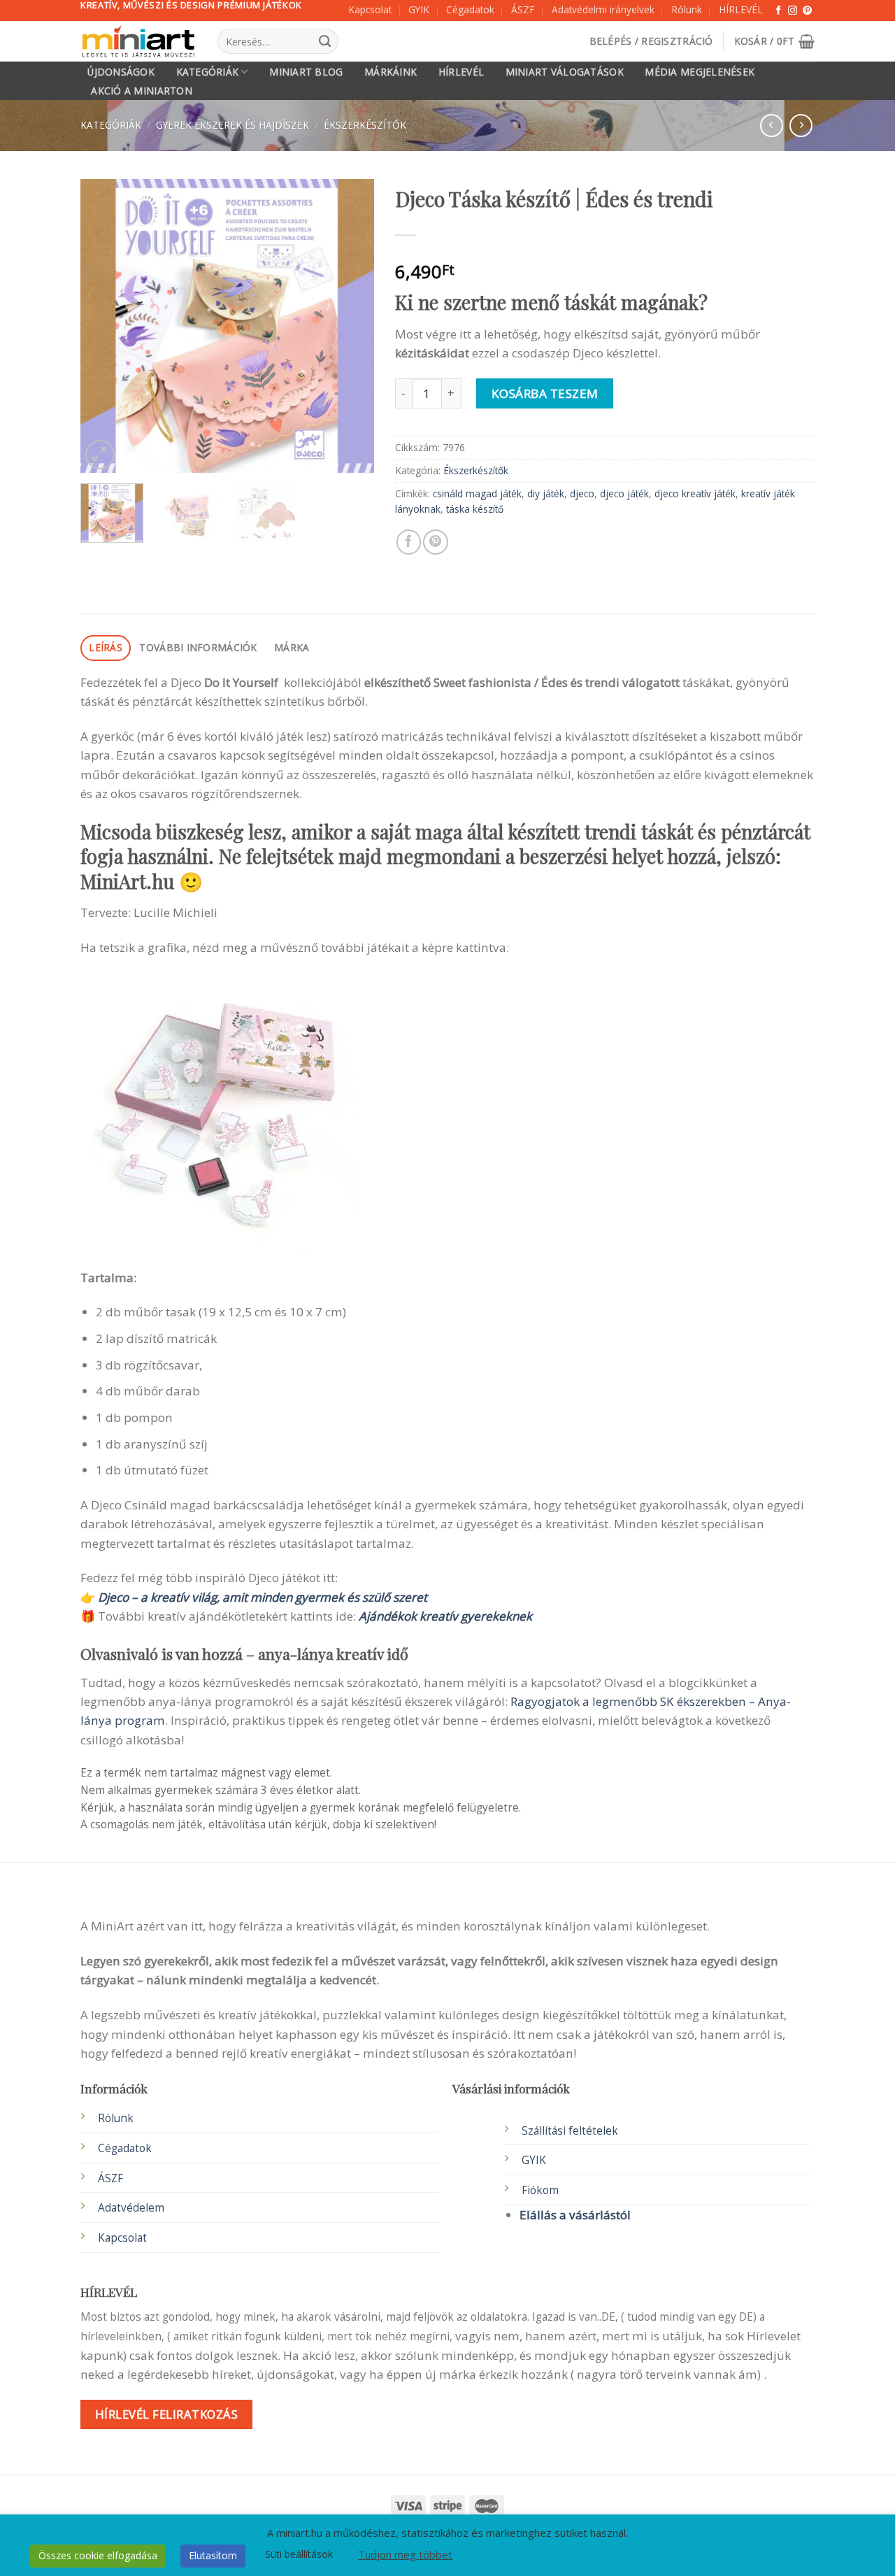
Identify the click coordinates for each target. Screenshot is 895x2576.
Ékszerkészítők (365, 125)
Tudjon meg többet (405, 2554)
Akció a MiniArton (142, 91)
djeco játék (624, 493)
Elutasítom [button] (213, 2555)
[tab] (106, 648)
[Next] (350, 326)
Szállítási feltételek (570, 2131)
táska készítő (475, 509)
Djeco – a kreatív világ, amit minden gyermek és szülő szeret (263, 1597)
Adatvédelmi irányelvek (603, 9)
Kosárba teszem (545, 393)
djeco (582, 493)
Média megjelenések (700, 72)
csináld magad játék (477, 493)
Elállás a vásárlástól (575, 2215)
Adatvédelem (131, 2208)
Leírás (106, 647)
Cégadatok (470, 9)
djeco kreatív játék (695, 493)
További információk (198, 647)
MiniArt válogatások (565, 72)
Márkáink (391, 72)
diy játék (546, 493)
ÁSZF (523, 9)
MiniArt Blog (306, 72)
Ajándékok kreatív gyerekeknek (445, 1616)
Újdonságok (121, 72)
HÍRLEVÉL (741, 9)
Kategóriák (208, 72)
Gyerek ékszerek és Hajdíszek (232, 125)
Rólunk (687, 9)
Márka (292, 647)
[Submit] (324, 41)
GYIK (419, 9)
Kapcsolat (370, 9)
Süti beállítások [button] (299, 2554)
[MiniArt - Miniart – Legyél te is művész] (138, 42)
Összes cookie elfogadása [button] (98, 2555)
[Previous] (104, 326)
